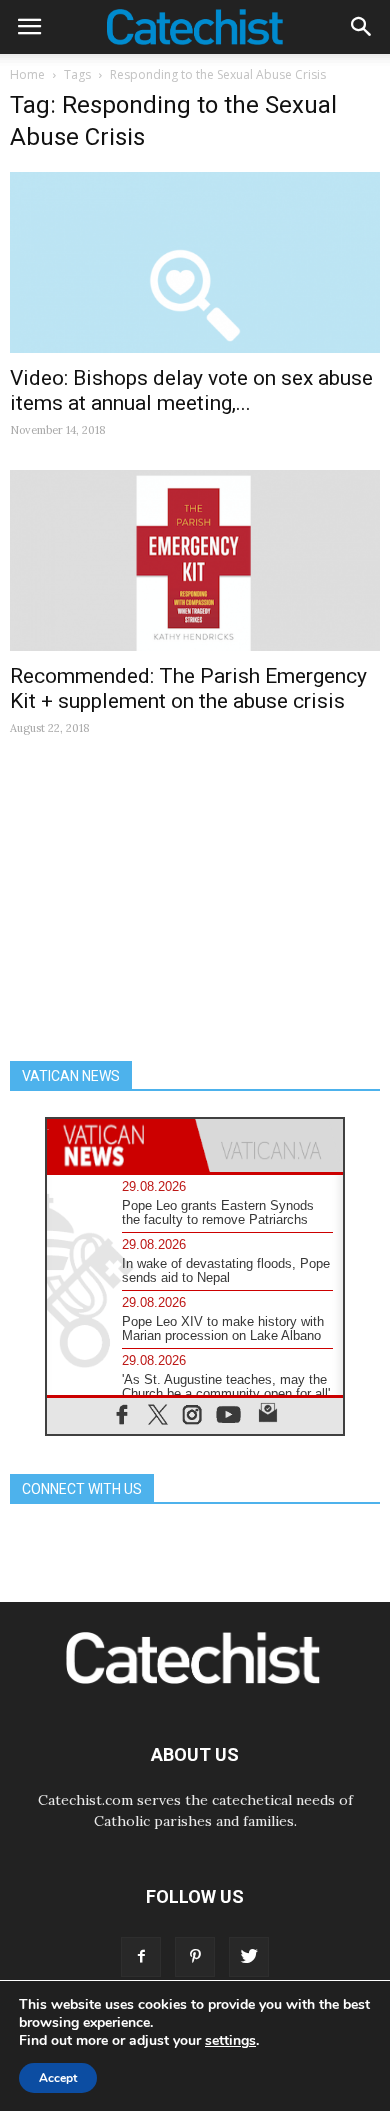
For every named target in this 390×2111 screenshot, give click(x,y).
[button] (362, 27)
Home (27, 74)
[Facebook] (141, 1957)
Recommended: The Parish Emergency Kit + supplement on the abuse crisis (188, 688)
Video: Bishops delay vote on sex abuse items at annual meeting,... (191, 390)
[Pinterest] (195, 1957)
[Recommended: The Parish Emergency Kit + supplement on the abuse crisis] (195, 560)
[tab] (121, 1145)
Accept (58, 2078)
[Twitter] (249, 1957)
